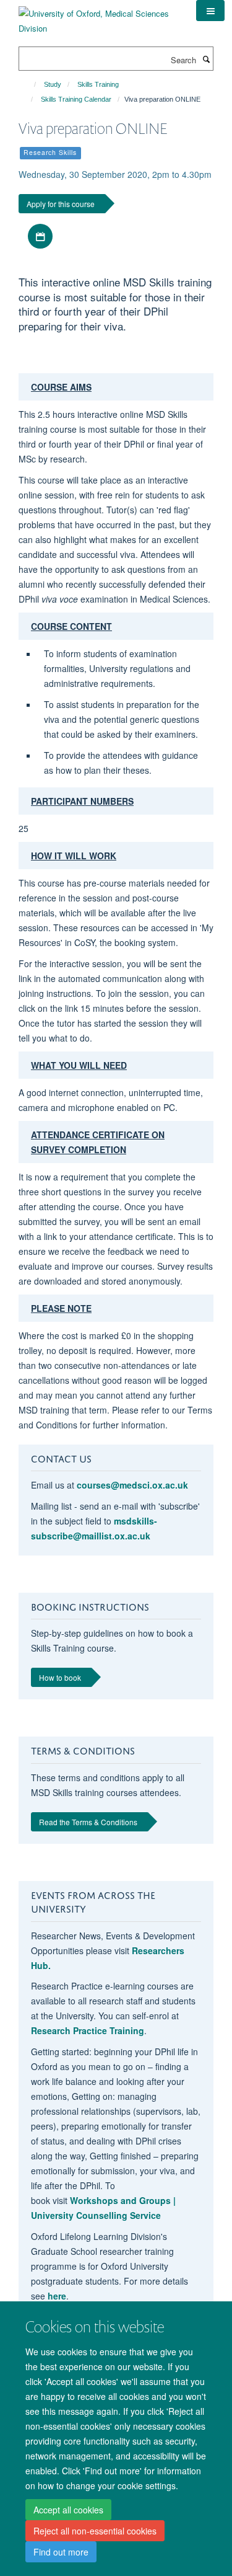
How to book (60, 1677)
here (57, 2296)
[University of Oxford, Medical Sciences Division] (98, 16)
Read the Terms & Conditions (88, 1822)
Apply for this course (61, 204)
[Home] (29, 84)
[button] (210, 11)
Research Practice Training (88, 2030)
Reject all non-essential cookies (95, 2531)
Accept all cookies (68, 2510)
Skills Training (98, 84)
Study (53, 84)
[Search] (206, 59)
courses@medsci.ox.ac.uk (132, 1485)
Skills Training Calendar (76, 99)
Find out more (61, 2552)
